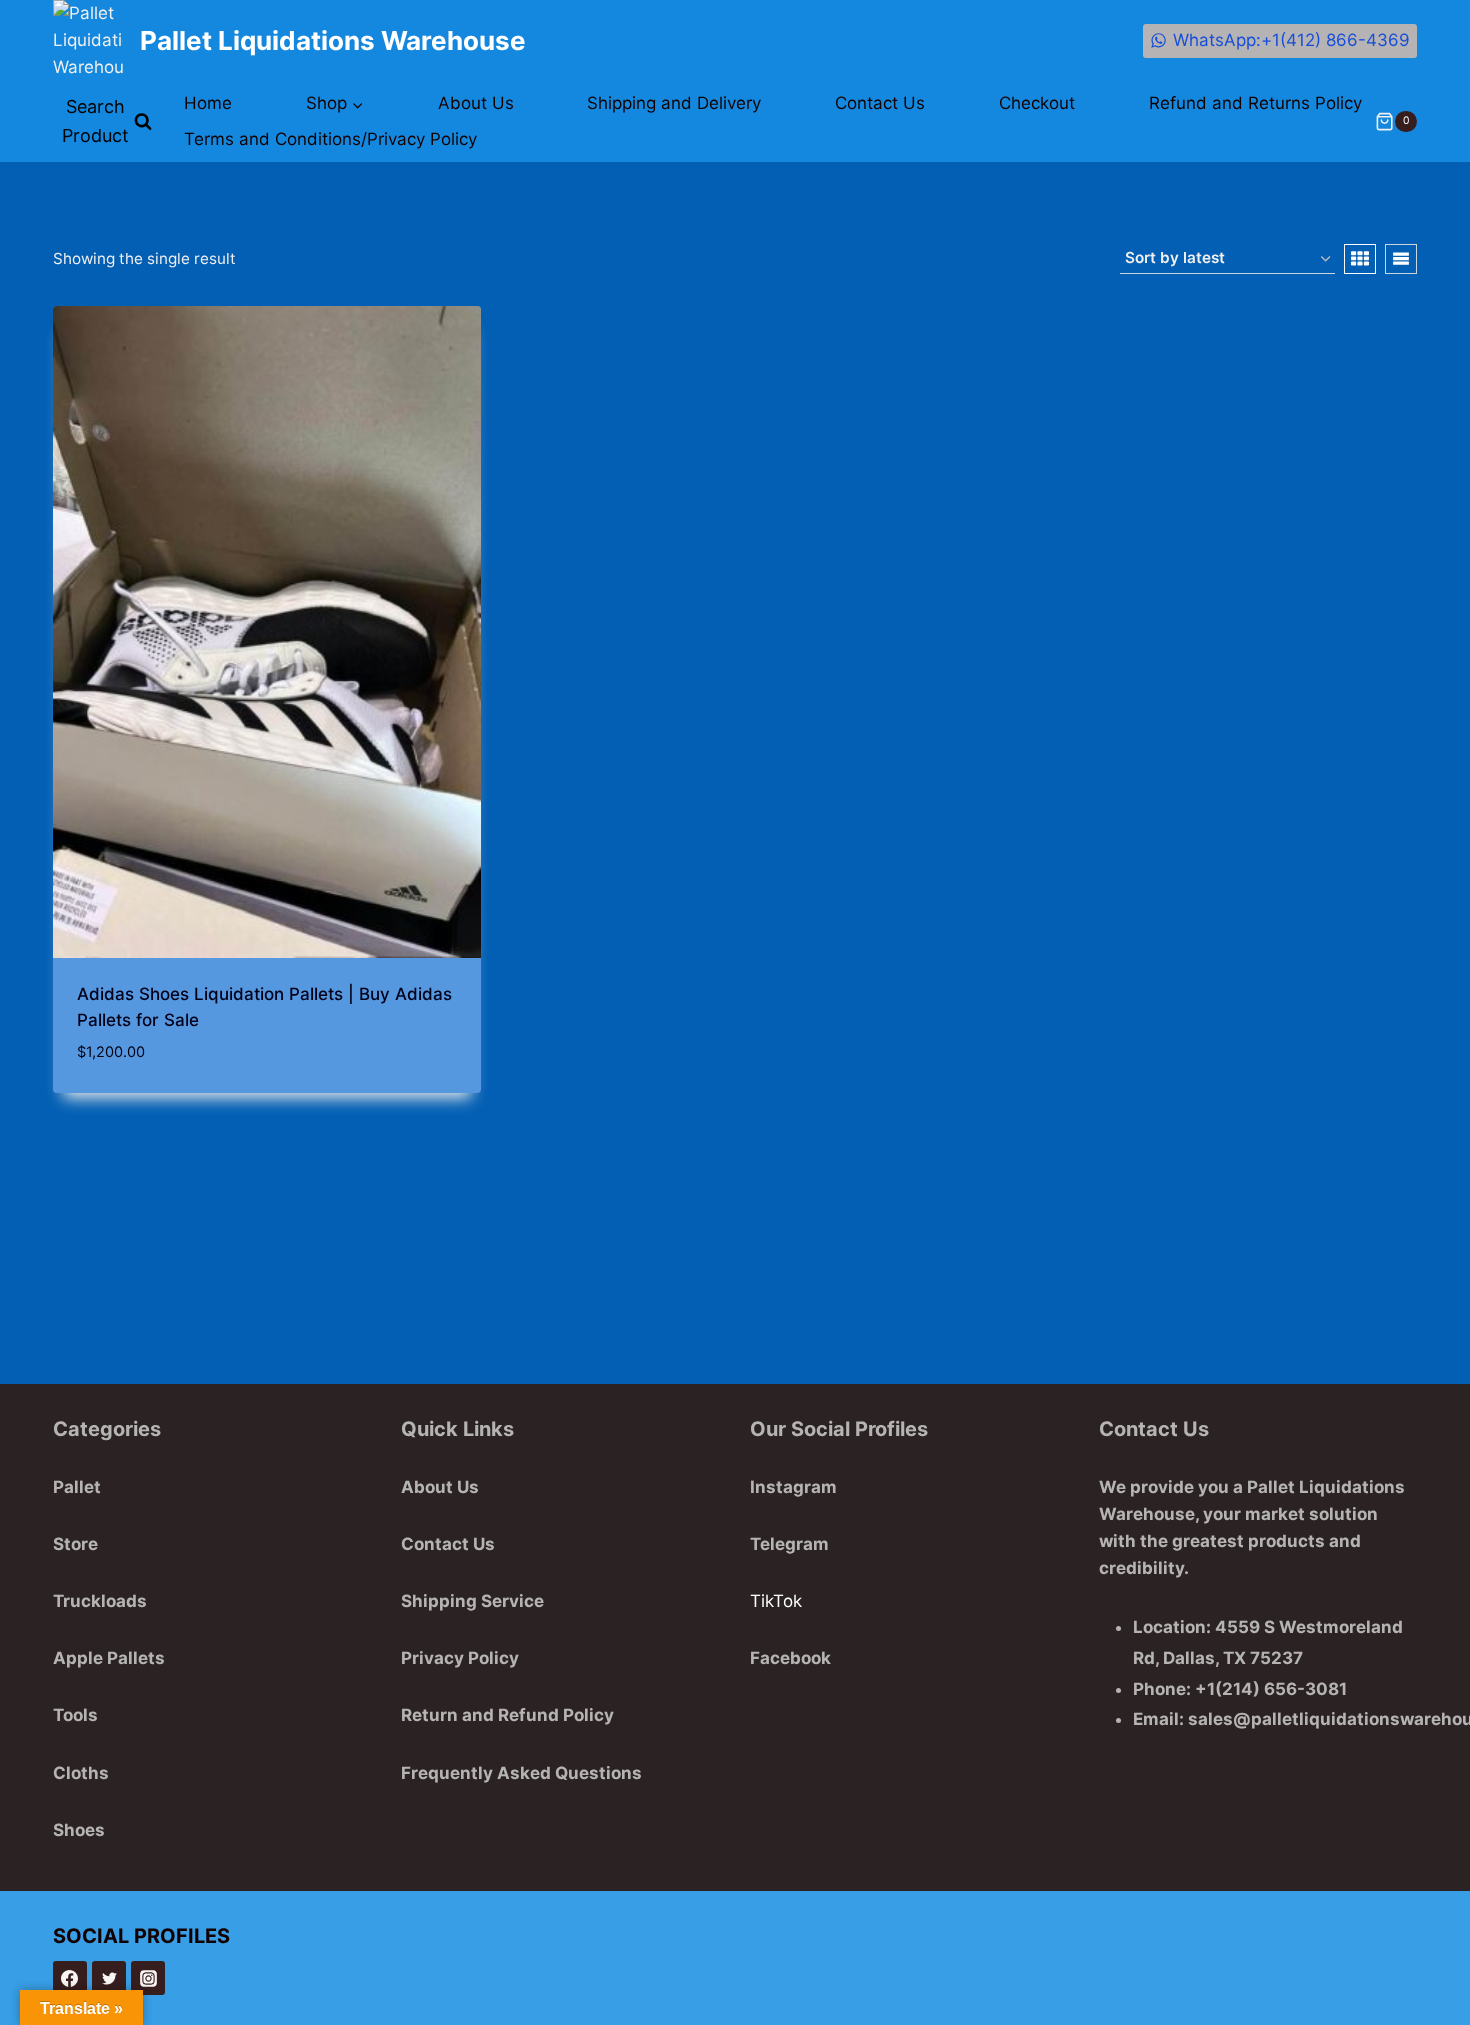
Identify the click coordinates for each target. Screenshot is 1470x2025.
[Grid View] (1360, 259)
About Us (476, 103)
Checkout (1037, 103)
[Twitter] (109, 1978)
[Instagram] (148, 1978)
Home (208, 103)
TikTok (776, 1601)
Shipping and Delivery (674, 103)
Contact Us (880, 103)
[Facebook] (70, 1978)
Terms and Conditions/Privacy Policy (330, 139)
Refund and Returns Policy (1255, 103)
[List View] (1401, 259)
